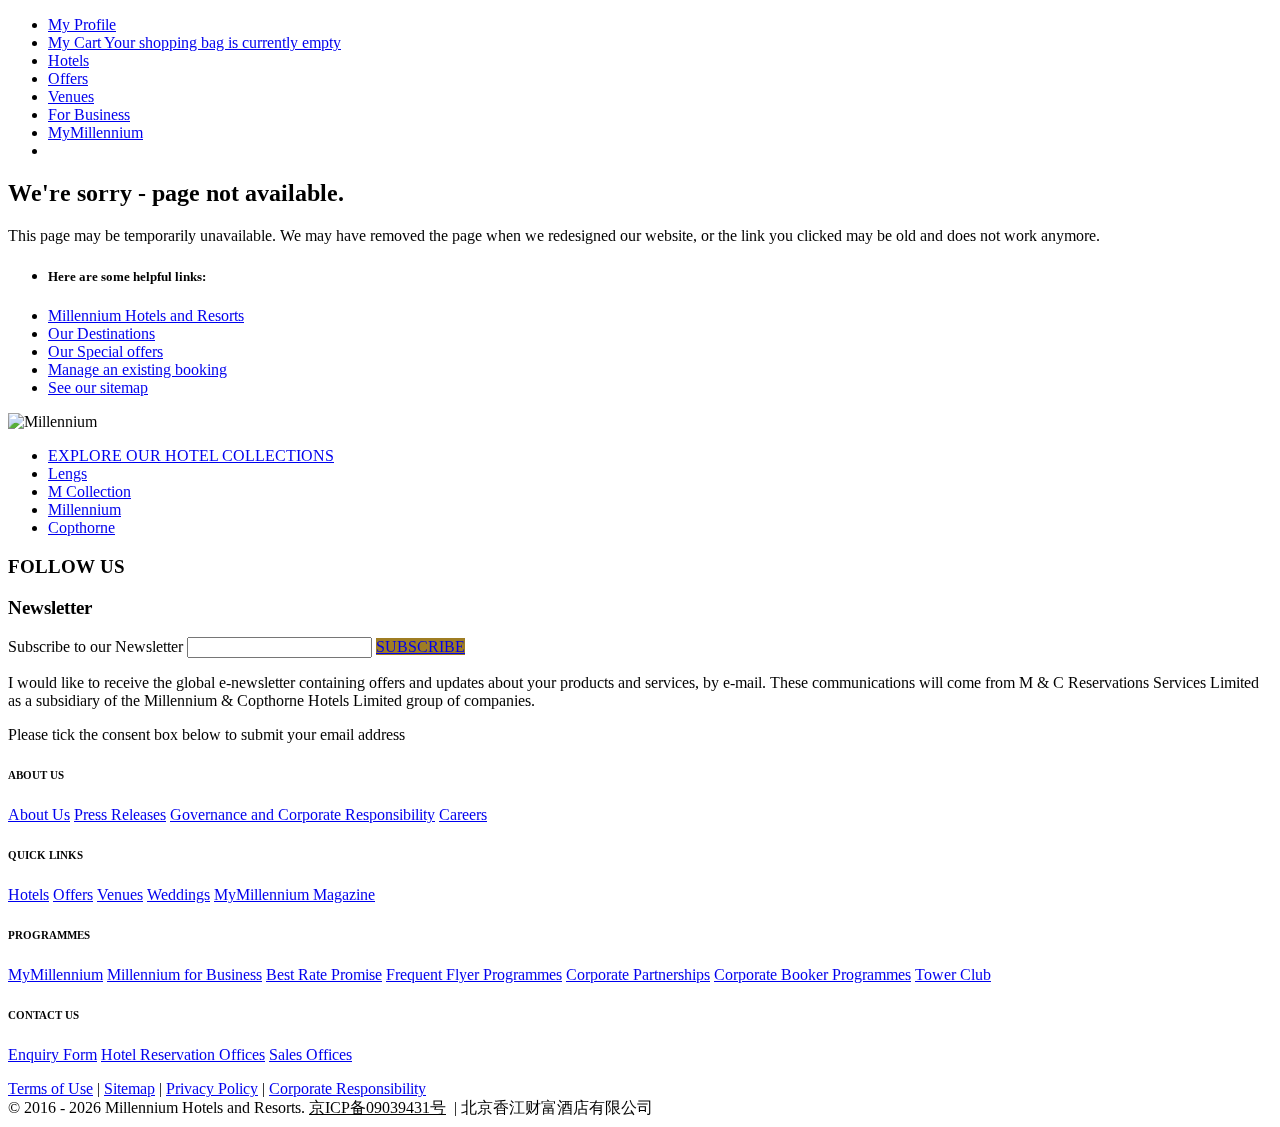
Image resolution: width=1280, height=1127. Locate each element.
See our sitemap (98, 387)
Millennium (84, 509)
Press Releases (120, 814)
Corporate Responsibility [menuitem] (347, 1088)
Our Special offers (105, 351)
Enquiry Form (52, 1054)
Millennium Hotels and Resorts (146, 315)
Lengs (67, 473)
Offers (73, 894)
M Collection (89, 491)
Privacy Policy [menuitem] (212, 1088)
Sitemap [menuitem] (129, 1088)
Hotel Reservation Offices (183, 1054)
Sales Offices (310, 1054)
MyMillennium (55, 974)
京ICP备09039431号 (377, 1107)
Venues (120, 894)
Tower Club (953, 974)
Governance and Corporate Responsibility (302, 814)
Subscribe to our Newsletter (97, 646)
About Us (39, 814)
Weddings (178, 894)
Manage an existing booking (137, 369)
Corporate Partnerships (638, 974)
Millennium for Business (184, 974)
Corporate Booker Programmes (812, 974)
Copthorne (81, 527)
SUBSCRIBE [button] (420, 646)
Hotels (28, 894)
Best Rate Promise (324, 974)
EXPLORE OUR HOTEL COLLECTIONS (191, 455)
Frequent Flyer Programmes (474, 974)
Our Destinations (101, 333)
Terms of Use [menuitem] (50, 1088)
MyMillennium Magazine (294, 894)
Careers (463, 814)
